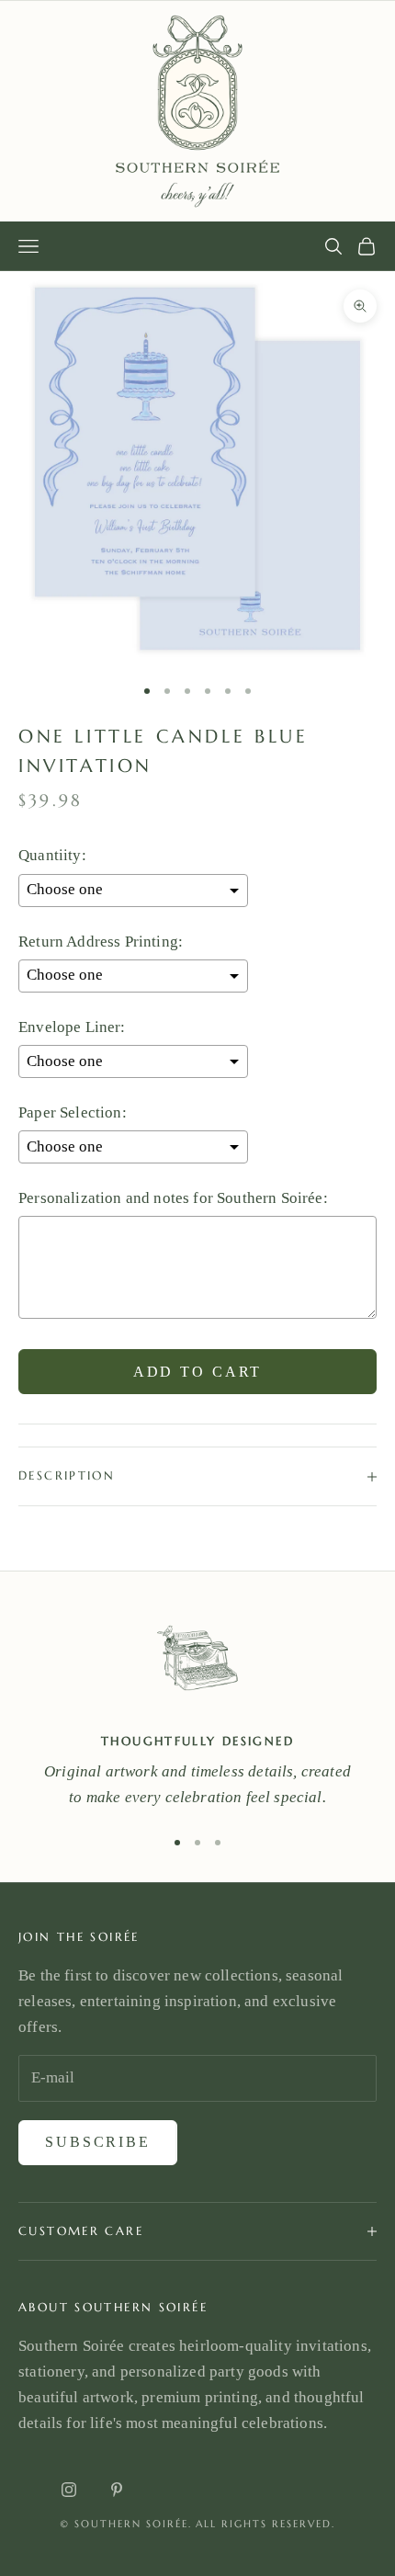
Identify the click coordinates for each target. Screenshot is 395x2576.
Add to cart (198, 1372)
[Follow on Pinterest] (117, 2490)
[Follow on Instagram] (69, 2490)
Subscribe (98, 2142)
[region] (197, 1710)
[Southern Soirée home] (197, 111)
